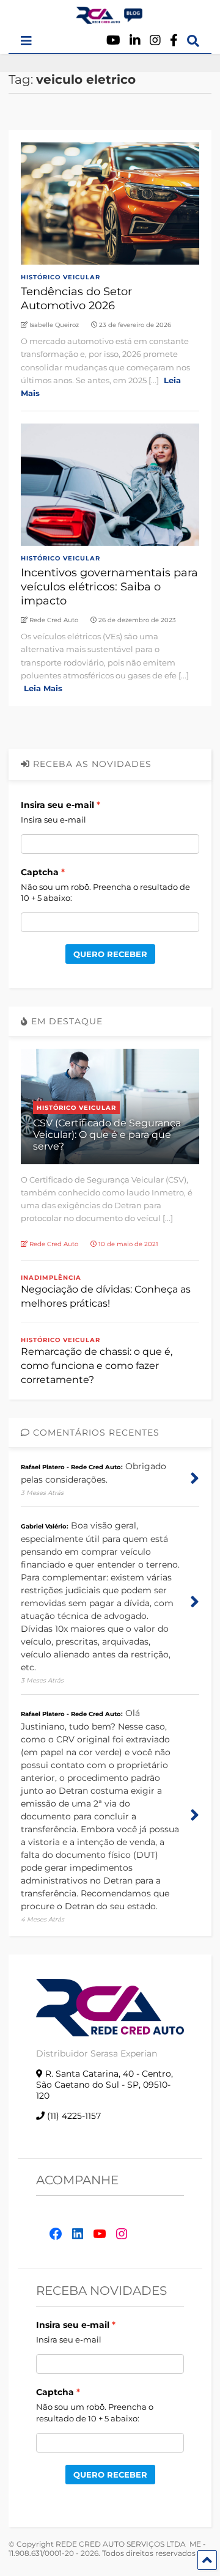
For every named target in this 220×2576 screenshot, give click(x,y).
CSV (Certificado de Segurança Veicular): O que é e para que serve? (107, 1135)
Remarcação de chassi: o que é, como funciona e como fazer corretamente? (97, 1366)
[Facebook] (174, 41)
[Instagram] (155, 41)
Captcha (40, 872)
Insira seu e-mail (57, 805)
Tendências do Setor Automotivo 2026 (76, 299)
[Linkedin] (135, 41)
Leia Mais (43, 688)
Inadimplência (51, 1278)
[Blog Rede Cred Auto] (110, 19)
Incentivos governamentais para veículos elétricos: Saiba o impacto (109, 587)
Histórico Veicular (61, 277)
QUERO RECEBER (110, 954)
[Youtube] (113, 41)
